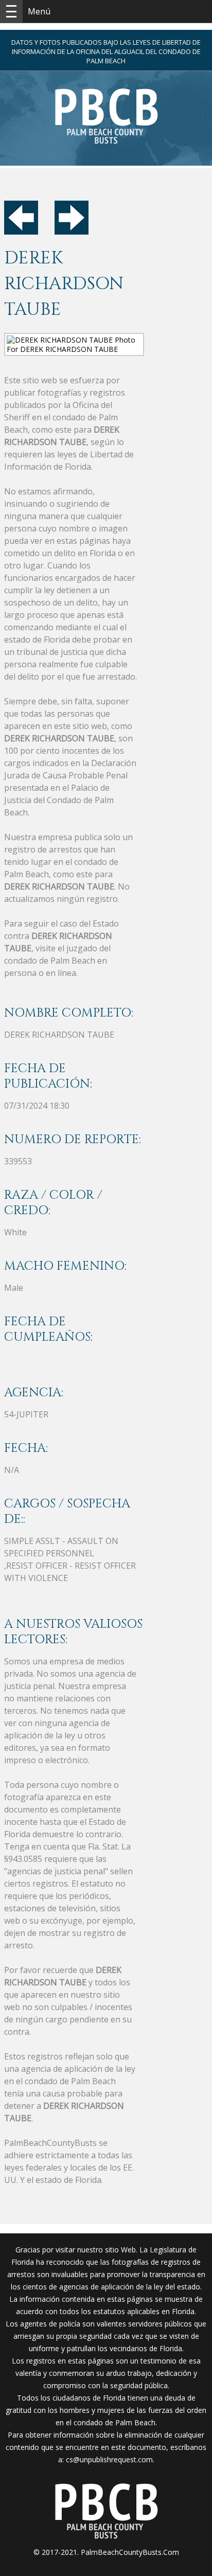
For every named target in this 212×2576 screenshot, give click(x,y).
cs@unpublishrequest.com (109, 2459)
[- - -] (11, 11)
